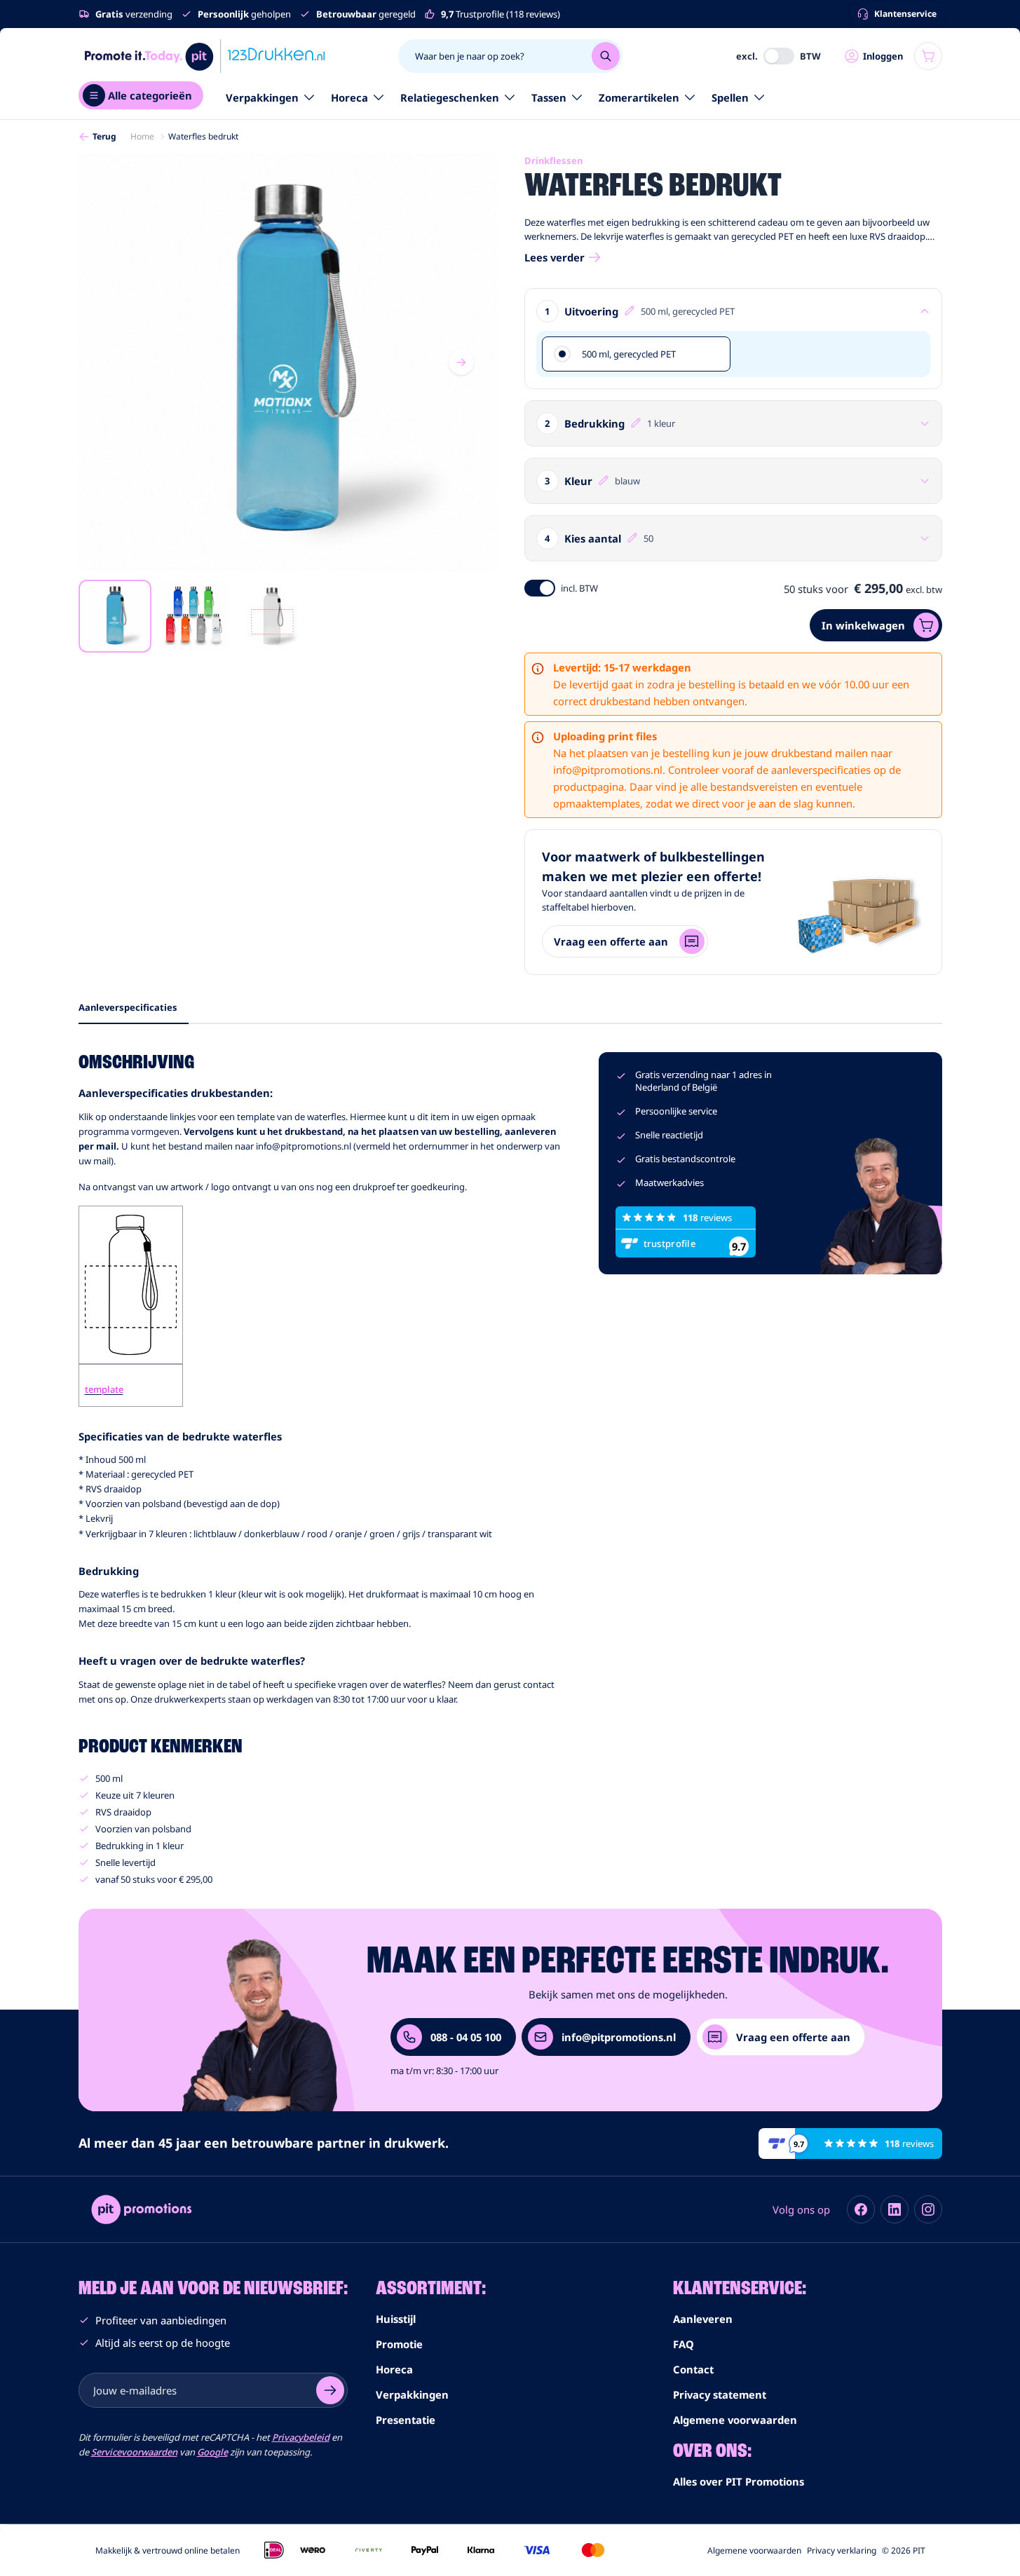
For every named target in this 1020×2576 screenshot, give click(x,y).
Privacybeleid (301, 2437)
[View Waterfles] (115, 616)
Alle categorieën (150, 95)
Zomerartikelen (639, 97)
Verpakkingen (262, 97)
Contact (693, 2369)
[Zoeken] (606, 56)
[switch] (779, 56)
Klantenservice (905, 14)
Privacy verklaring (842, 2550)
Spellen (730, 97)
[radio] (636, 354)
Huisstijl (396, 2319)
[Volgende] (461, 362)
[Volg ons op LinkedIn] (895, 2209)
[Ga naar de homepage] (205, 56)
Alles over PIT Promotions (739, 2481)
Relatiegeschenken (450, 97)
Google (212, 2452)
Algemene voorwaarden (735, 2420)
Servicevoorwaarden (134, 2452)
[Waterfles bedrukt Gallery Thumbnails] (193, 616)
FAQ (684, 2344)
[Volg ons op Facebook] (861, 2209)
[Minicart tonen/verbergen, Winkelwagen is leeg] (928, 56)
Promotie (399, 2344)
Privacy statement (720, 2394)
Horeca (349, 97)
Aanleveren (703, 2319)
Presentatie (406, 2420)
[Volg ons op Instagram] (928, 2209)
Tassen (549, 97)
